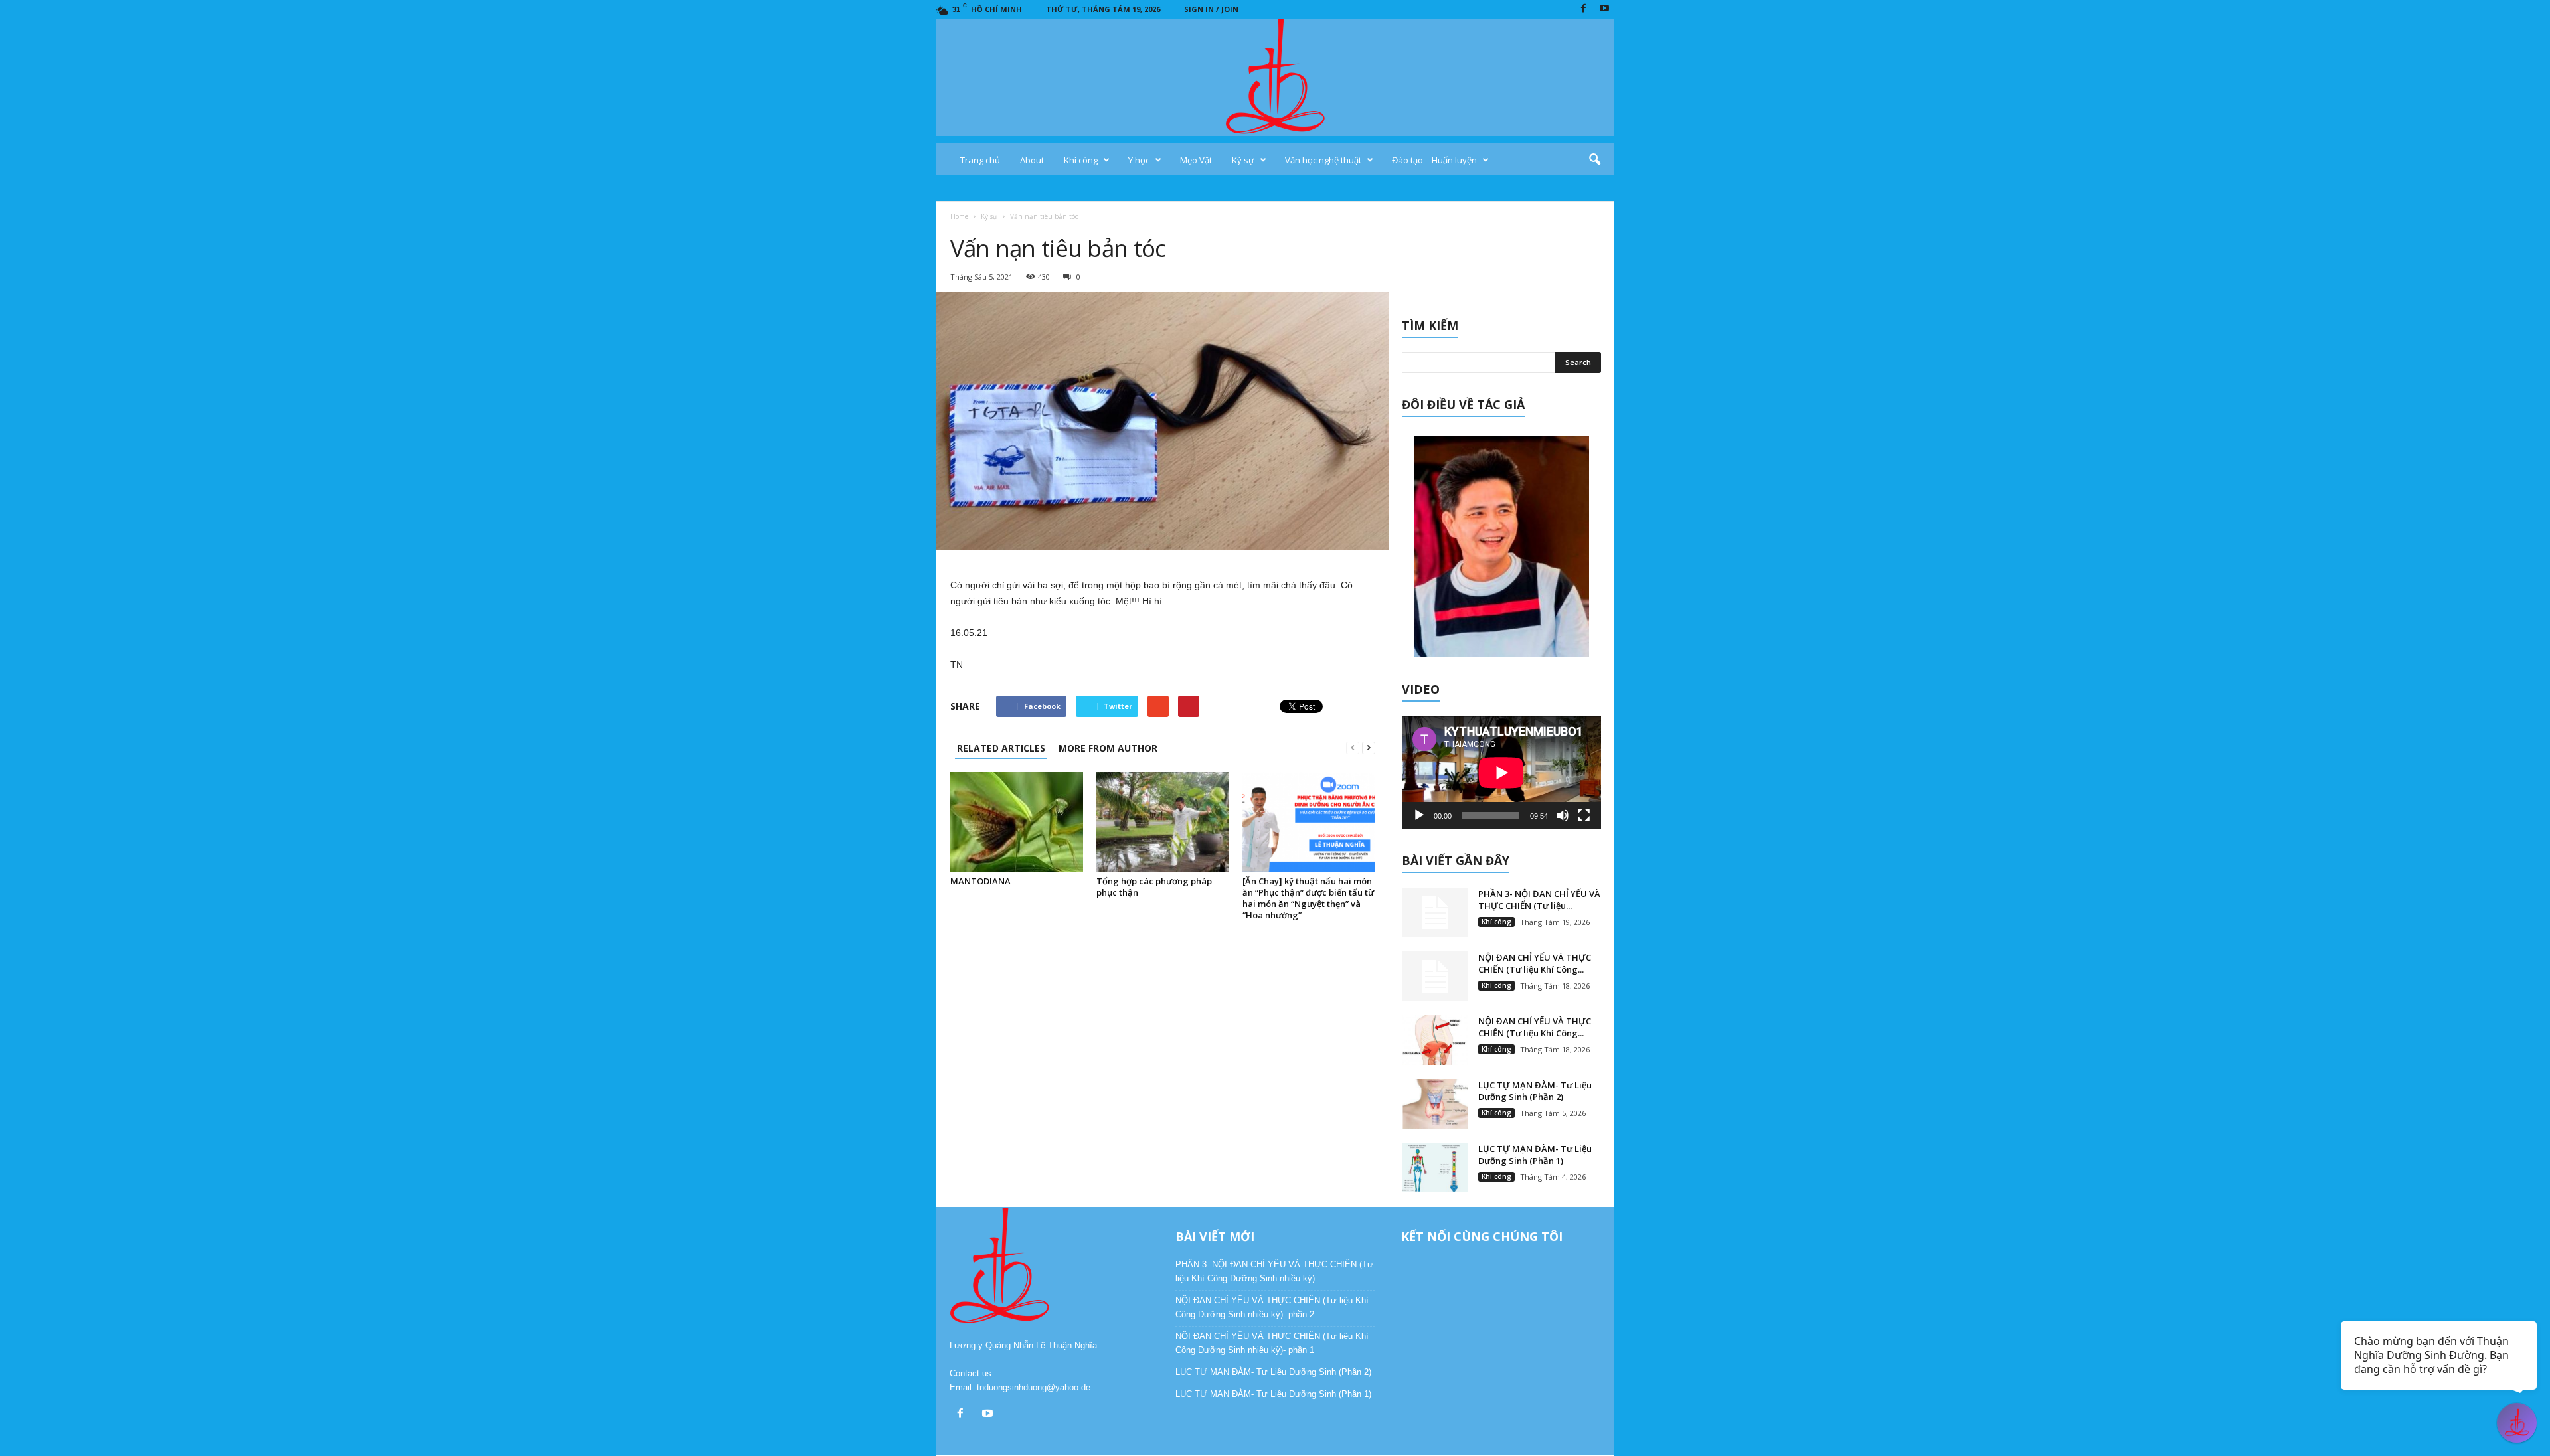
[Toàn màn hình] (1584, 815)
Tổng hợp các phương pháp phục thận (1154, 887)
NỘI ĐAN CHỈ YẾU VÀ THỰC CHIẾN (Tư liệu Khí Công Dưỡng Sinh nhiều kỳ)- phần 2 (1272, 1307)
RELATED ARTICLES (1001, 748)
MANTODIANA (980, 881)
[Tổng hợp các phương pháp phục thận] (1163, 822)
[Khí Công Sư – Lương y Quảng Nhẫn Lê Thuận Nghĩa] (1275, 77)
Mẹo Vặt (1196, 160)
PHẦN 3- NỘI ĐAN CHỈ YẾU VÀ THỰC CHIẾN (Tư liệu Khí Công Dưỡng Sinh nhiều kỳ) (1274, 1271)
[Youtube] (1604, 9)
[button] (1594, 160)
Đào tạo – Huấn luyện (1434, 160)
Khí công (1081, 160)
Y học (1139, 160)
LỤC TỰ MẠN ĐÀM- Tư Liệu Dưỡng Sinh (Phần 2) (1535, 1091)
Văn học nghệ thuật (1323, 160)
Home (959, 216)
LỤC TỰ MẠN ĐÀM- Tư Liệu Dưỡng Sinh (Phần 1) (1535, 1155)
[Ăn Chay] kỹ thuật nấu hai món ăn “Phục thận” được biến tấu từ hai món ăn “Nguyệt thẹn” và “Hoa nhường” (1308, 898)
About (1032, 160)
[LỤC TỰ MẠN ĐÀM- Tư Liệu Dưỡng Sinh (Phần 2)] (1435, 1104)
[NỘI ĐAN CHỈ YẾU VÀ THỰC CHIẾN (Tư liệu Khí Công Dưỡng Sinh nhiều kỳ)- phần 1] (1435, 1040)
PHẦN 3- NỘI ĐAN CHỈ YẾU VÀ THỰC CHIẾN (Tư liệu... (1539, 900)
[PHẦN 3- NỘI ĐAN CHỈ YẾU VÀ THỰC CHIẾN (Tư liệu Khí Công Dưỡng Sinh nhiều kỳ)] (1435, 913)
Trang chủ (980, 160)
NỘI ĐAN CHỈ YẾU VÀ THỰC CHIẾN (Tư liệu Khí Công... (1535, 963)
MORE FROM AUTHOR (1108, 748)
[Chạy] (1419, 815)
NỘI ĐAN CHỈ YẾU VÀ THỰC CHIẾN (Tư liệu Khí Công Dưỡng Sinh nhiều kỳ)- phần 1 (1272, 1343)
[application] (1501, 772)
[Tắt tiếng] (1563, 815)
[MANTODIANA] (1017, 822)
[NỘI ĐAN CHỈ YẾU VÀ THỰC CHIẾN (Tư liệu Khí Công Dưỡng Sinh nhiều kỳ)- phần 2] (1435, 976)
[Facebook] (1584, 9)
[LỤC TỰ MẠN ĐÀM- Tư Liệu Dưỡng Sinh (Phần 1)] (1435, 1168)
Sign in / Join (1211, 9)
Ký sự (1243, 160)
